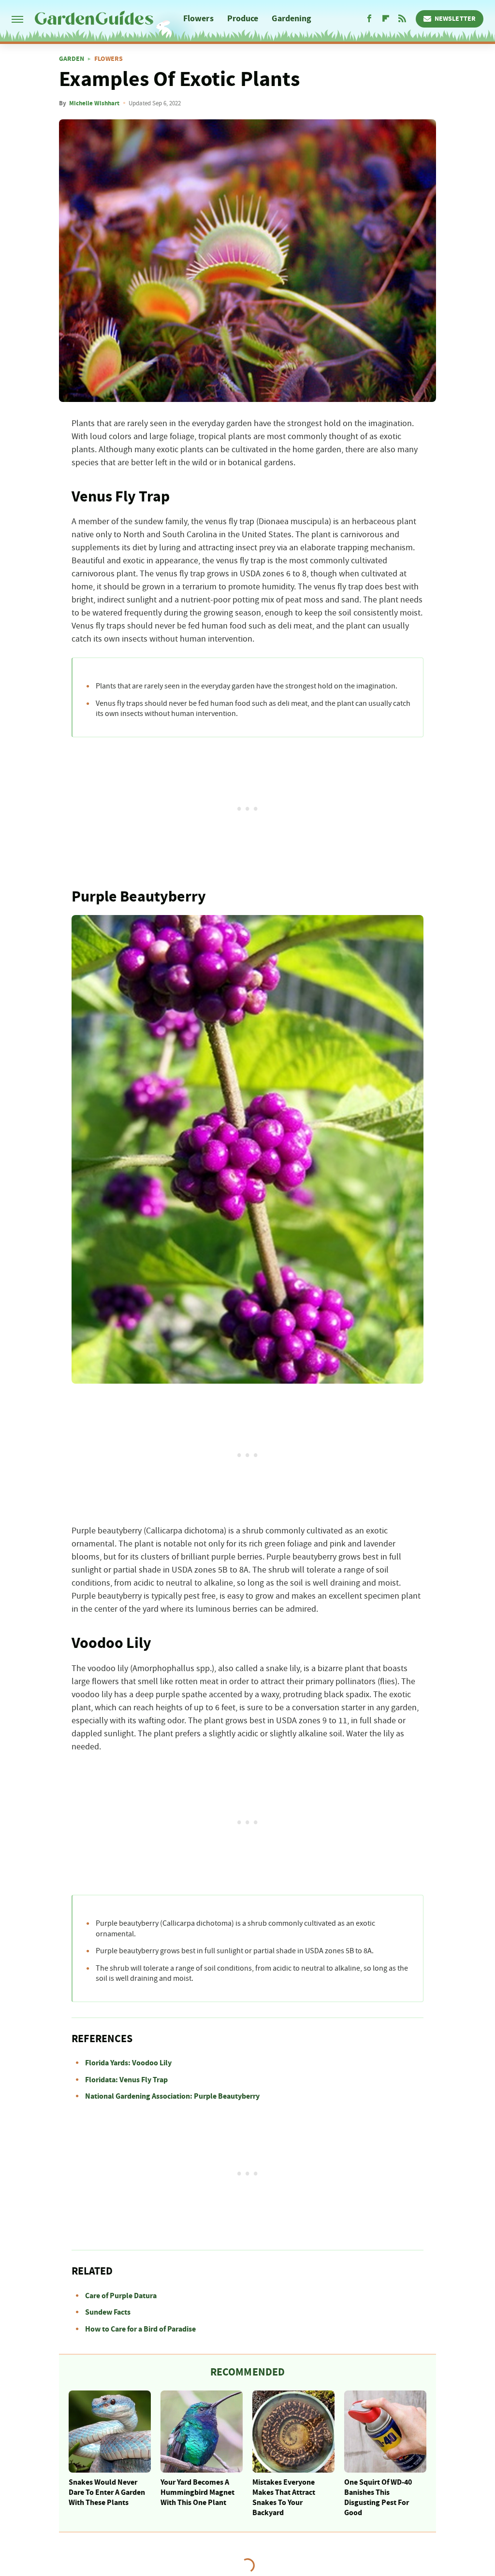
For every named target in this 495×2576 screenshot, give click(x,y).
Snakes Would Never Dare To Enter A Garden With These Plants (107, 2492)
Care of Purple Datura (121, 2296)
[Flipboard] (386, 19)
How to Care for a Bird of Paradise (140, 2329)
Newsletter (455, 19)
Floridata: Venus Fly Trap (126, 2080)
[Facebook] (369, 19)
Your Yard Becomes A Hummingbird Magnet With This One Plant (197, 2492)
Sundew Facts (108, 2312)
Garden (72, 59)
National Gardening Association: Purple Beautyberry (172, 2096)
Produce (243, 19)
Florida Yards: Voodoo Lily (128, 2063)
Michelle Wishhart (94, 103)
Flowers (198, 19)
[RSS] (402, 19)
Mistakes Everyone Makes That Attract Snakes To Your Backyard (284, 2497)
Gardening (291, 19)
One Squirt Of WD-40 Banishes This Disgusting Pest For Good (378, 2497)
